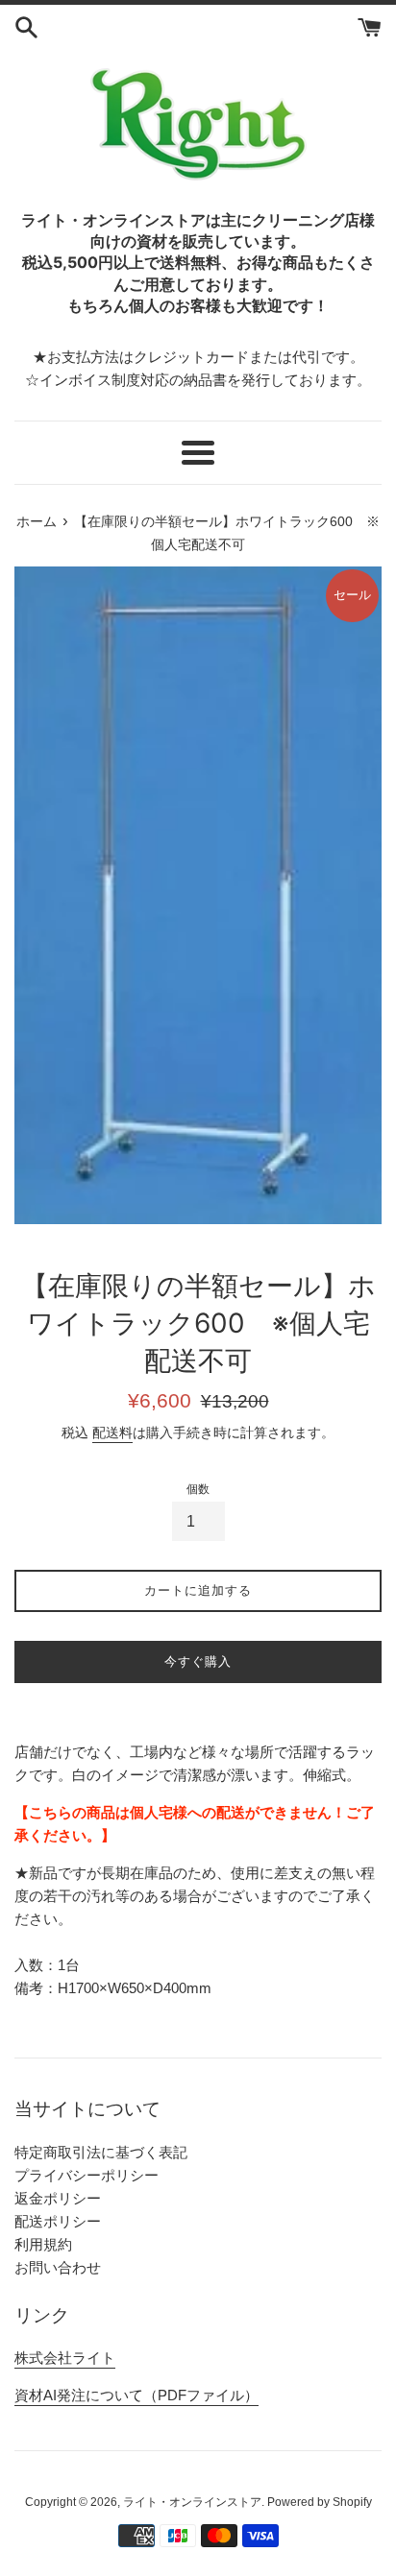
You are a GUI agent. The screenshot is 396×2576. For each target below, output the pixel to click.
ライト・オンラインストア (192, 2502)
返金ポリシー (58, 2198)
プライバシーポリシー (87, 2175)
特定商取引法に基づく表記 (101, 2152)
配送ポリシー (58, 2221)
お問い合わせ (58, 2267)
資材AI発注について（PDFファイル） (136, 2395)
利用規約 (43, 2244)
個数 (198, 1489)
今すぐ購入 (198, 1661)
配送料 (112, 1432)
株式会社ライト (65, 2358)
